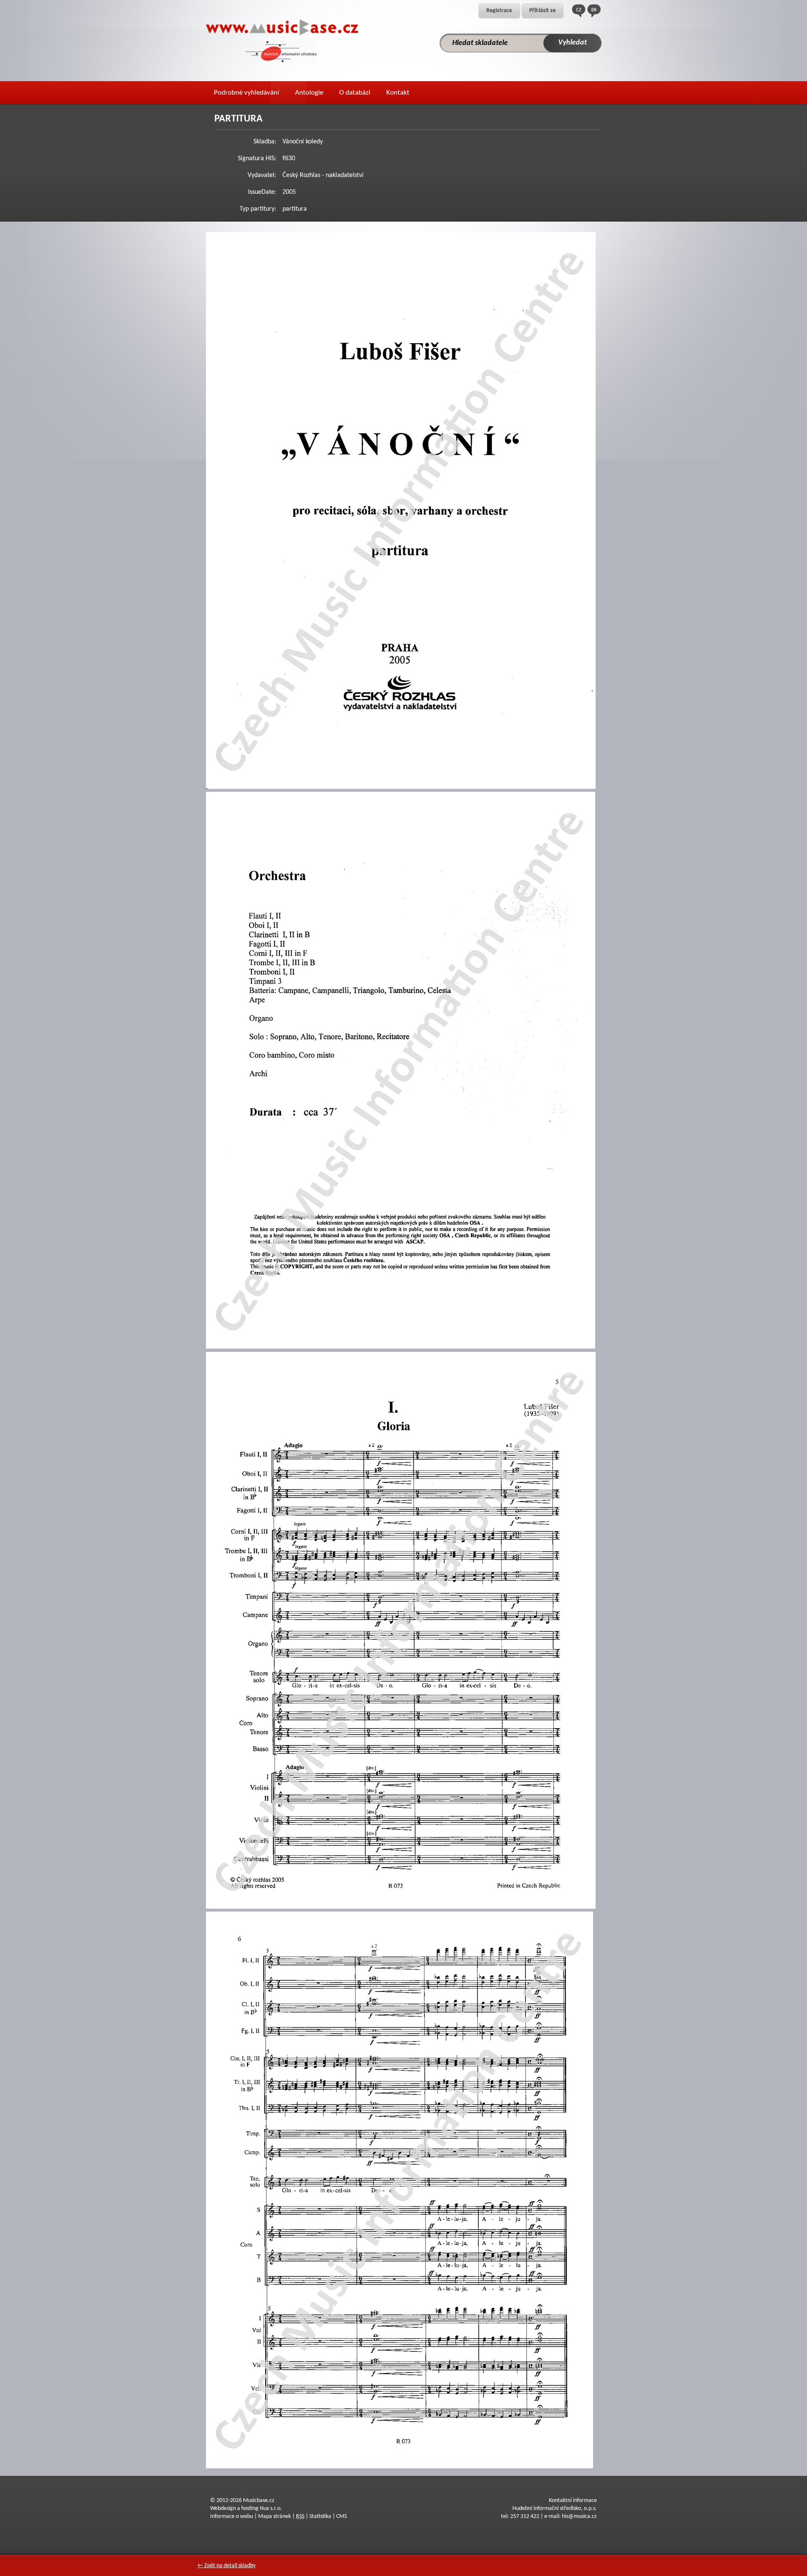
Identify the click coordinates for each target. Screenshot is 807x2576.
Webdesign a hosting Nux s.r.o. (246, 2509)
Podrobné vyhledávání (247, 93)
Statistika (320, 2516)
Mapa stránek (274, 2516)
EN (594, 11)
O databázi (355, 93)
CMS (342, 2516)
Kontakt (398, 93)
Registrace (499, 11)
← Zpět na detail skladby (227, 2566)
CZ (579, 11)
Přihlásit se (542, 11)
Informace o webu (232, 2516)
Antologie (309, 93)
